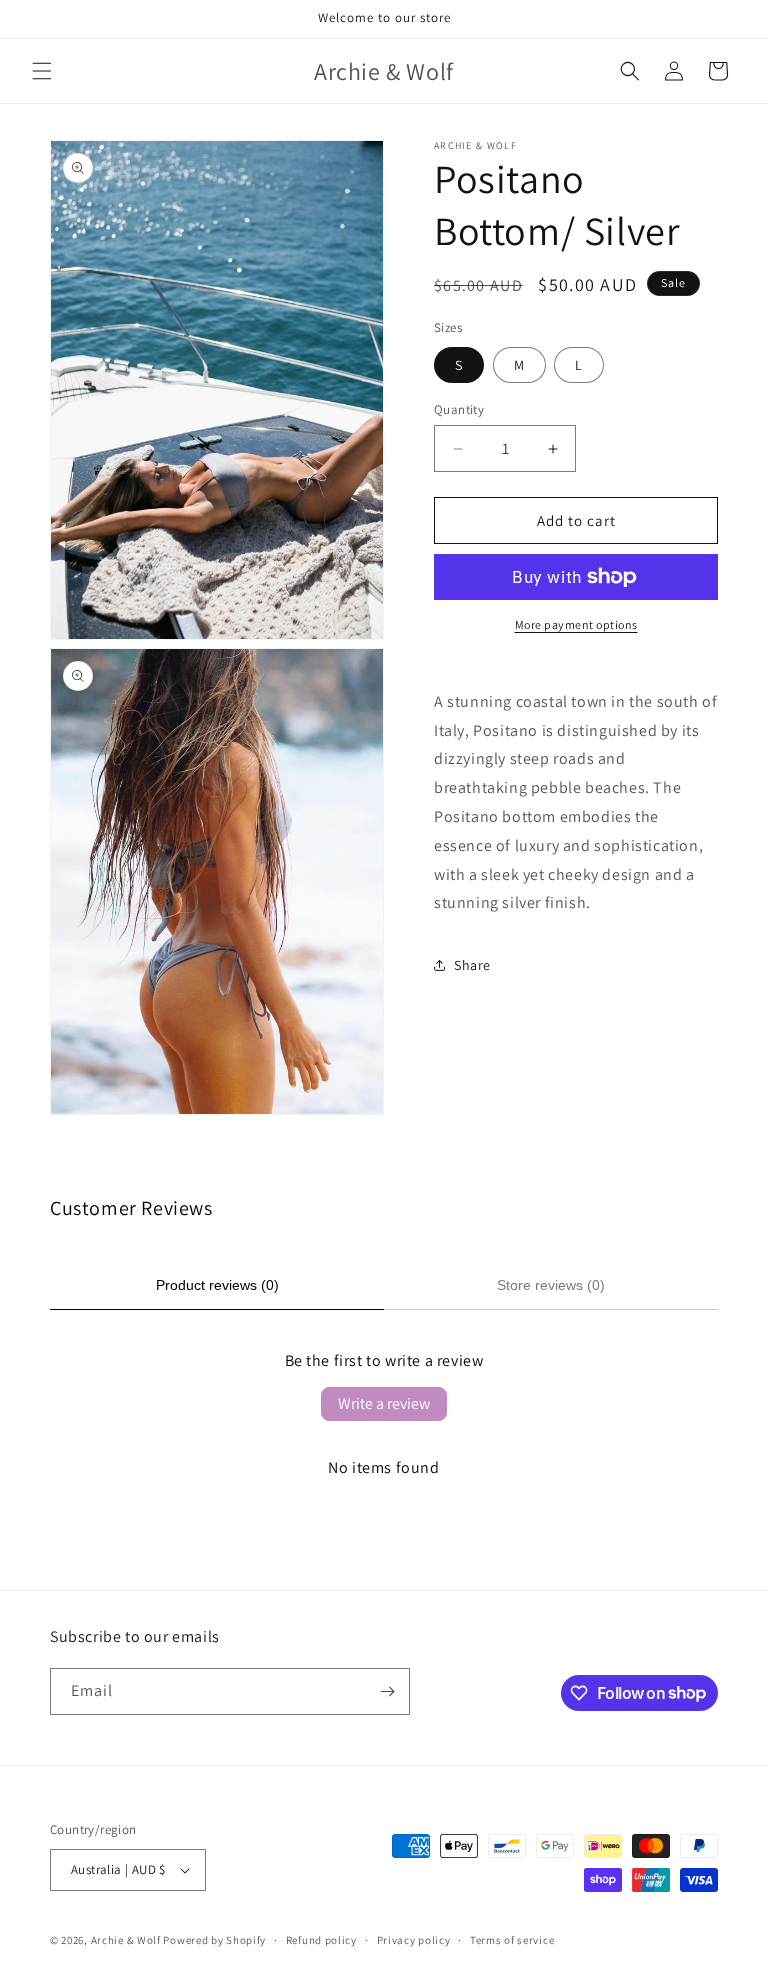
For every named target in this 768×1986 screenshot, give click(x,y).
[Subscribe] (387, 1691)
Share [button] (472, 965)
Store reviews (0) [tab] (551, 1285)
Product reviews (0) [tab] (217, 1285)
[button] (42, 71)
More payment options (576, 624)
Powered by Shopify (214, 1940)
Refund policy (321, 1940)
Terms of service (512, 1940)
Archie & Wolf (126, 1940)
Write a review (384, 1403)
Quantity (459, 409)
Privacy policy (414, 1940)
